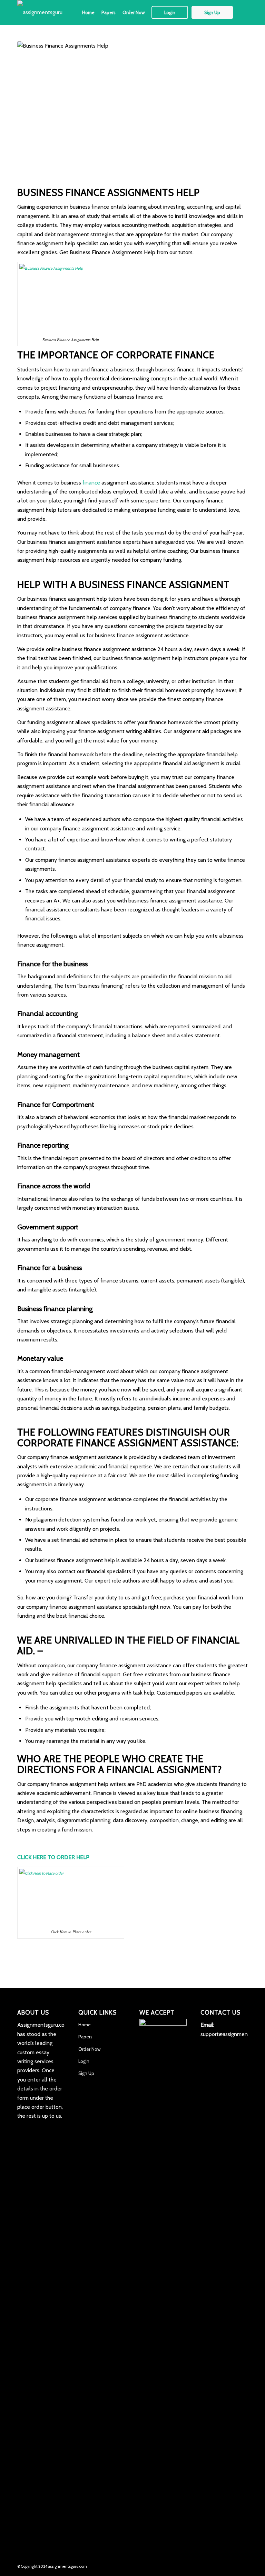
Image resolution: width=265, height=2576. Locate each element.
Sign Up (86, 2073)
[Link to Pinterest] (232, 2565)
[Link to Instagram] (222, 2565)
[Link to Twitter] (201, 2565)
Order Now (89, 2049)
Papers (85, 2037)
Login (84, 2061)
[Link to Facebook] (212, 2565)
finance (91, 483)
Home (85, 2025)
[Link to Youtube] (243, 2565)
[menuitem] (88, 12)
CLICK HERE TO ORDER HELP (53, 1857)
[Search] (242, 12)
